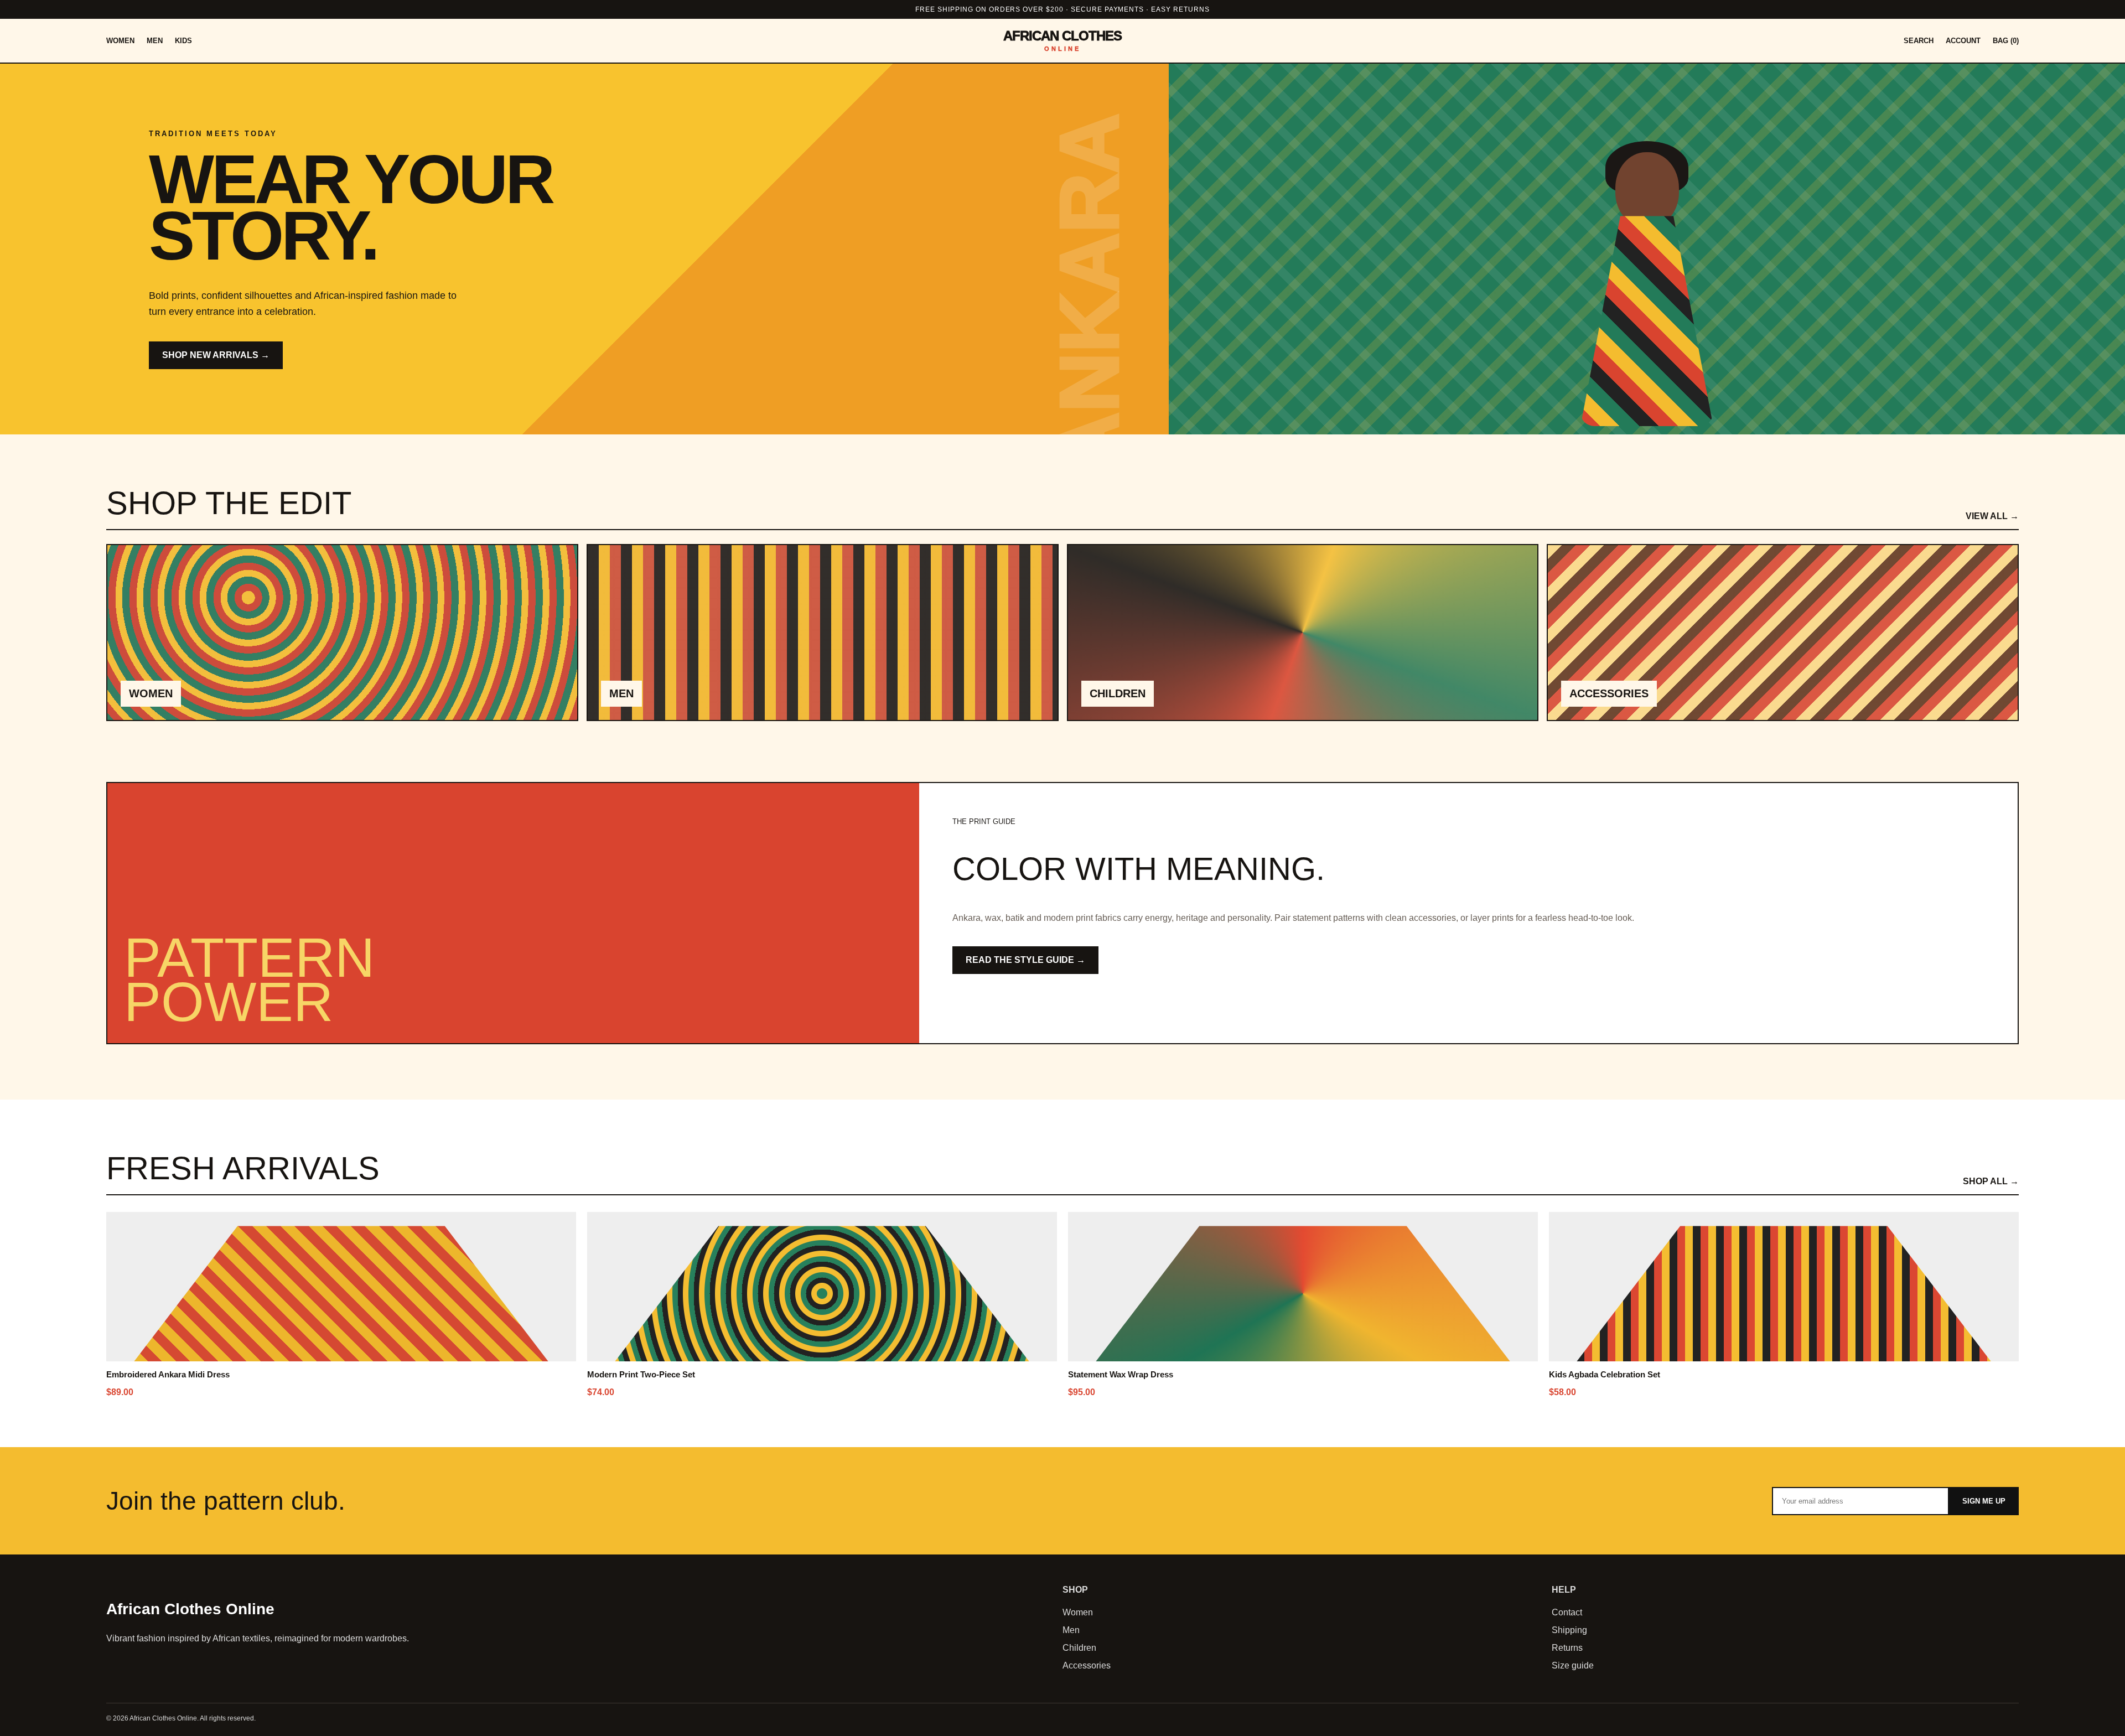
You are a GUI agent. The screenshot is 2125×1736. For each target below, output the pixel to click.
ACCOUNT (1963, 41)
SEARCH (1919, 41)
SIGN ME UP (1984, 1501)
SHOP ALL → (1991, 1181)
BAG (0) (2006, 41)
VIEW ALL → (1992, 516)
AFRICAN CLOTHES (1063, 41)
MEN (155, 41)
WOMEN (120, 41)
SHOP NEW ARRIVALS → (216, 355)
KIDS (183, 41)
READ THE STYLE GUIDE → (1025, 960)
